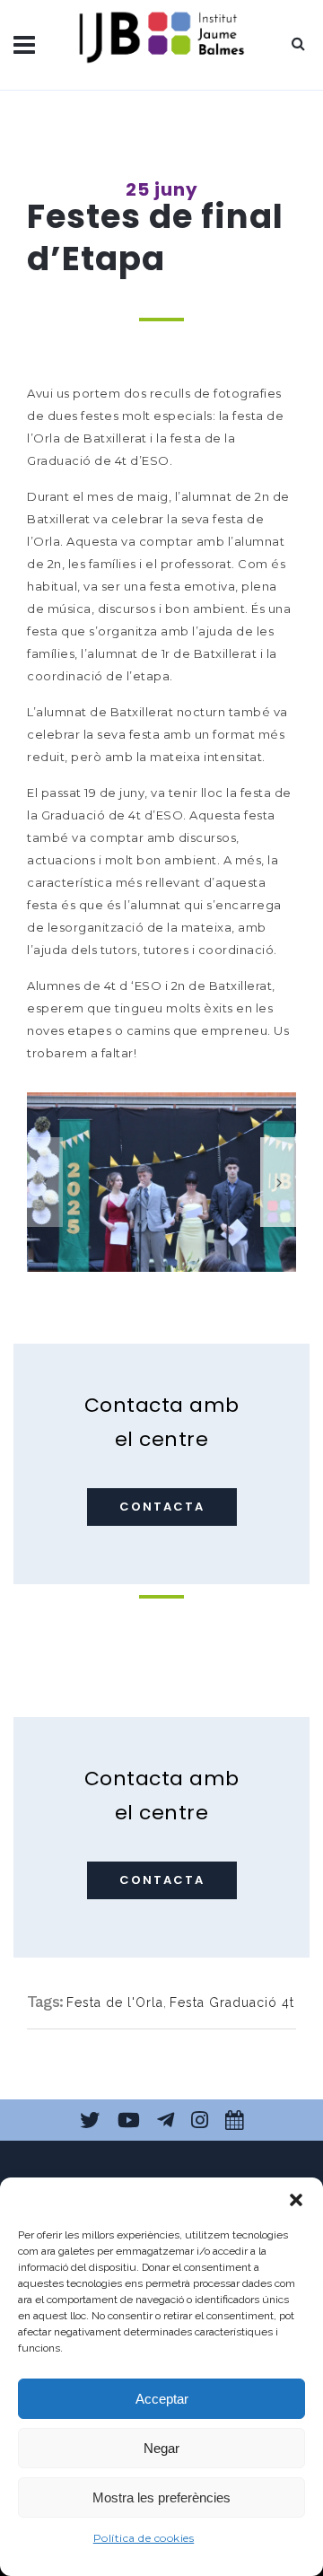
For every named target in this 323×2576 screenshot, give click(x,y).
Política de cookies (144, 2538)
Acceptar (162, 2399)
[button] (296, 2200)
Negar (161, 2448)
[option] (161, 1182)
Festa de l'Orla (115, 2002)
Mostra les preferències (161, 2497)
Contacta (162, 1507)
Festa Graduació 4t (232, 2002)
